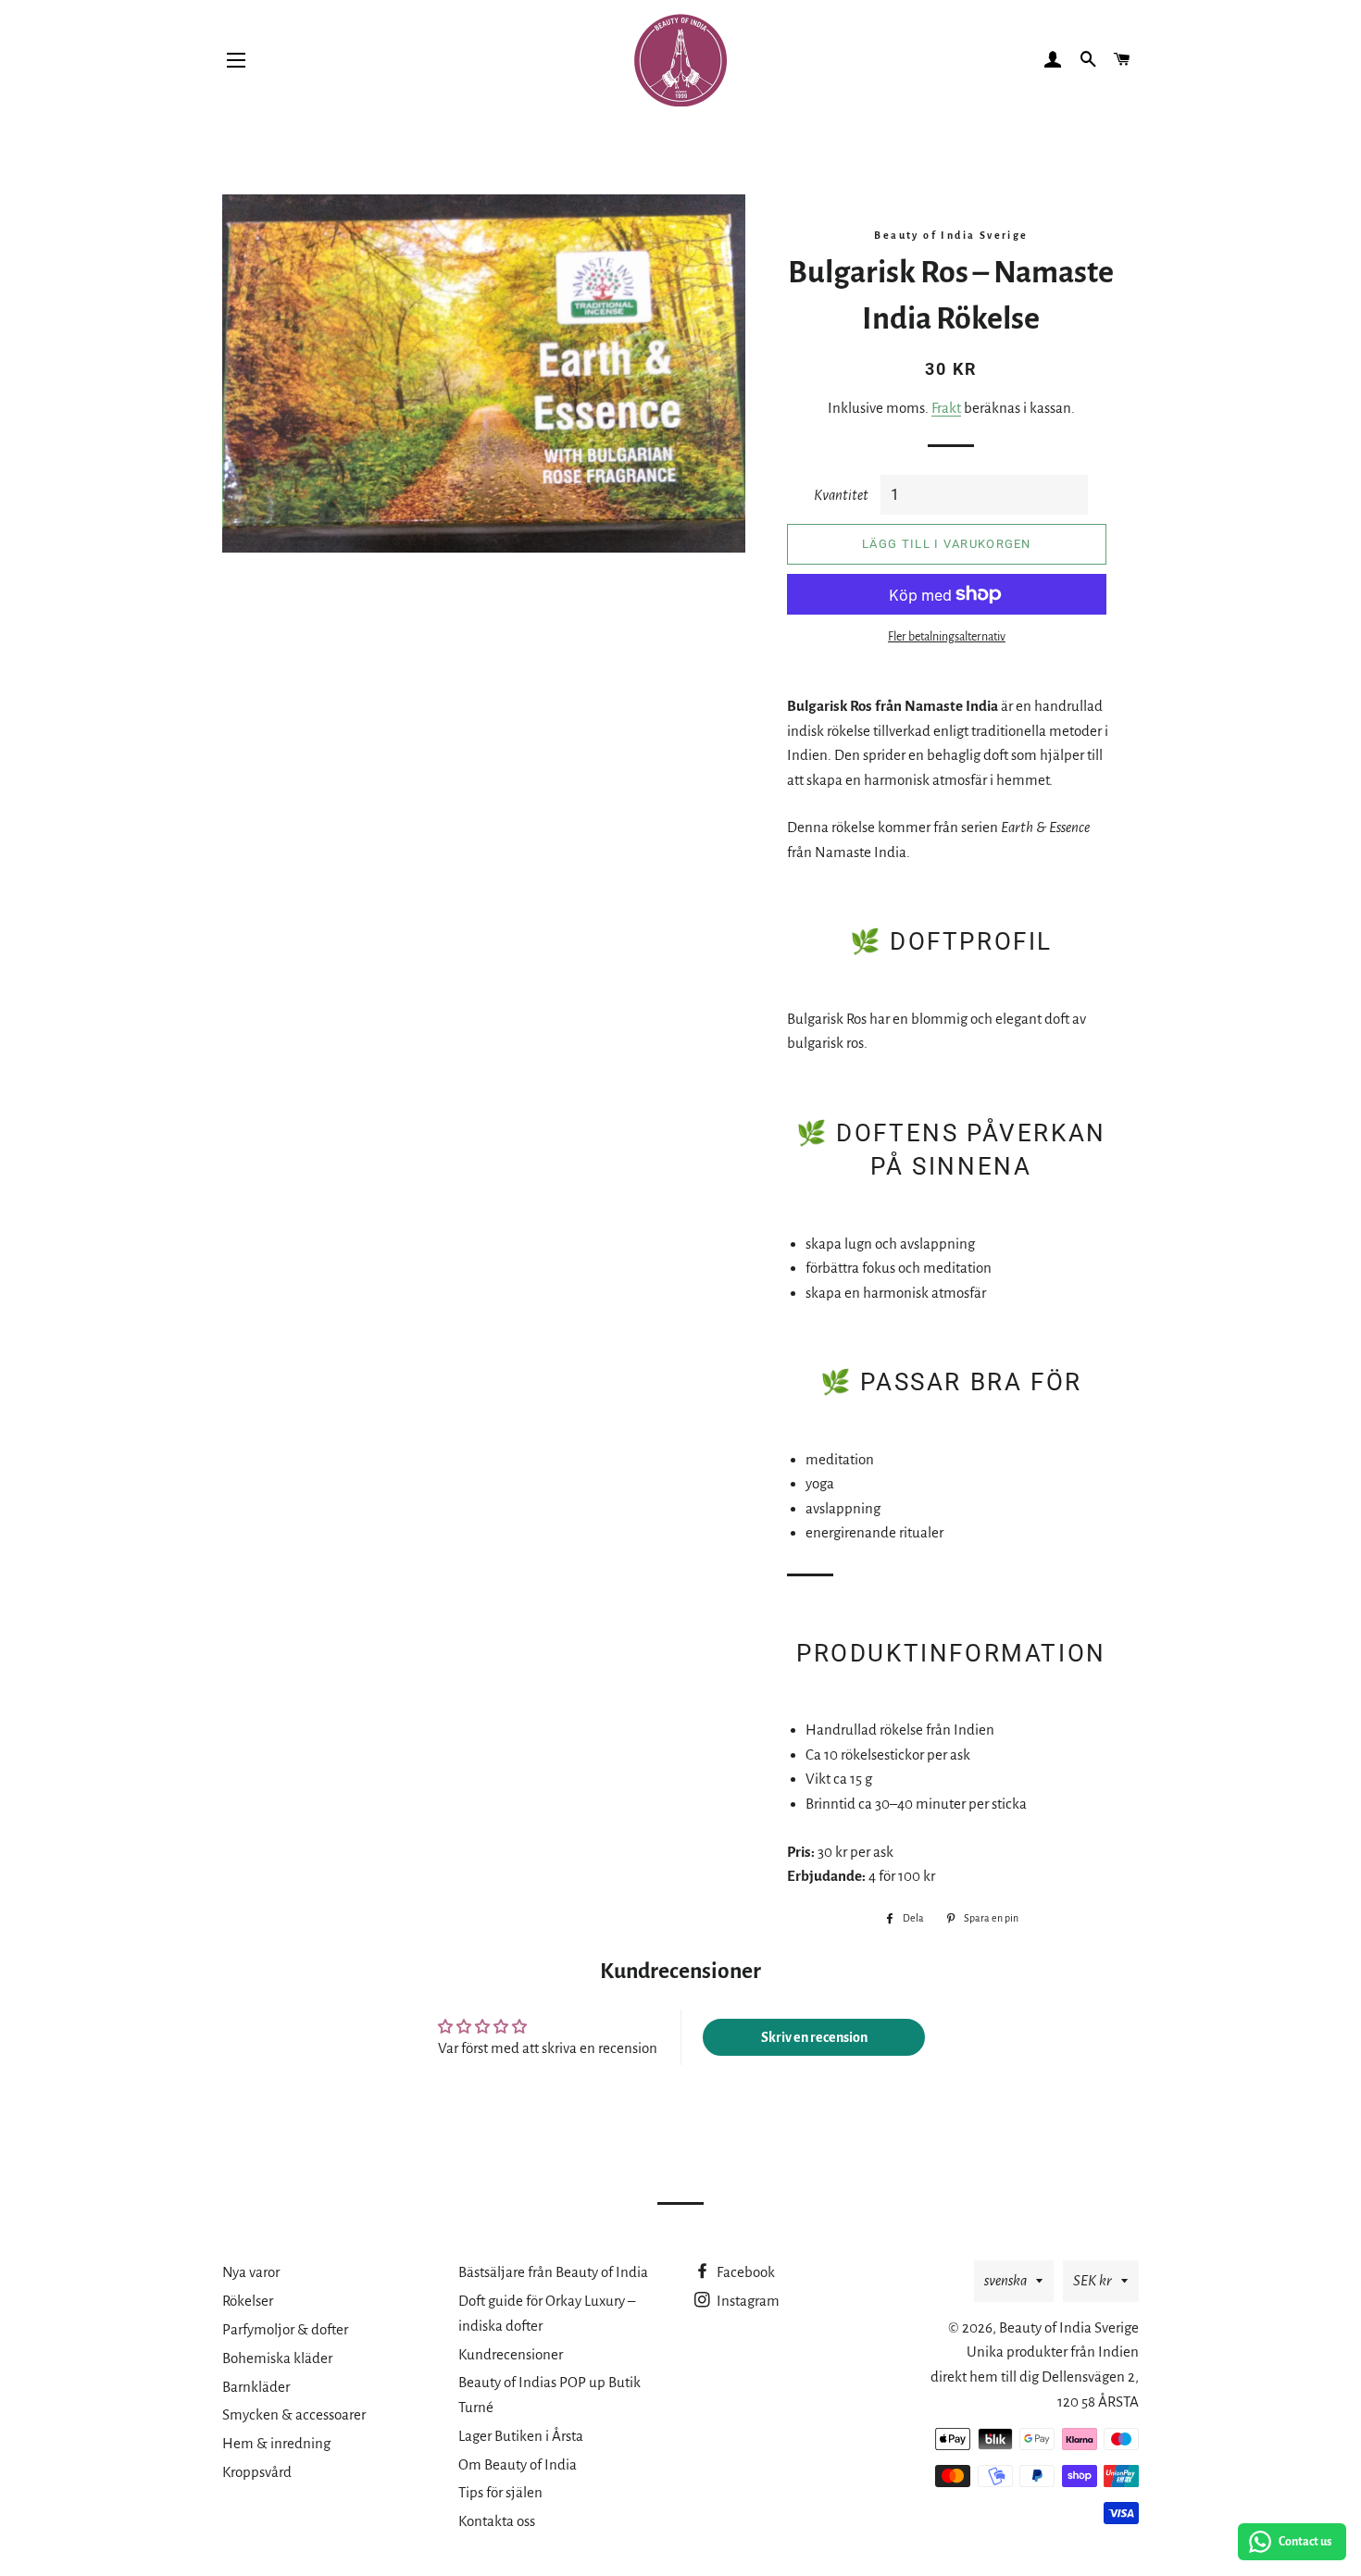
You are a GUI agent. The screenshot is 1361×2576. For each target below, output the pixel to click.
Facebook (744, 2272)
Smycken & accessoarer (294, 2414)
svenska (1005, 2280)
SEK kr (1093, 2280)
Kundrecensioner (511, 2354)
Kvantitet (841, 495)
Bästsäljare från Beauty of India (553, 2272)
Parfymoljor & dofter (285, 2329)
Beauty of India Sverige (1069, 2327)
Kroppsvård (257, 2472)
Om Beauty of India (518, 2464)
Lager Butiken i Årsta (521, 2436)
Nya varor (251, 2272)
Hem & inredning (276, 2443)
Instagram (747, 2301)
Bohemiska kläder (277, 2358)
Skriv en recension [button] (814, 2037)
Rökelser (248, 2301)
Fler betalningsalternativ (947, 637)
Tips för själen (500, 2492)
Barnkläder (256, 2387)
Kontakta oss (497, 2521)
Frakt (946, 408)
